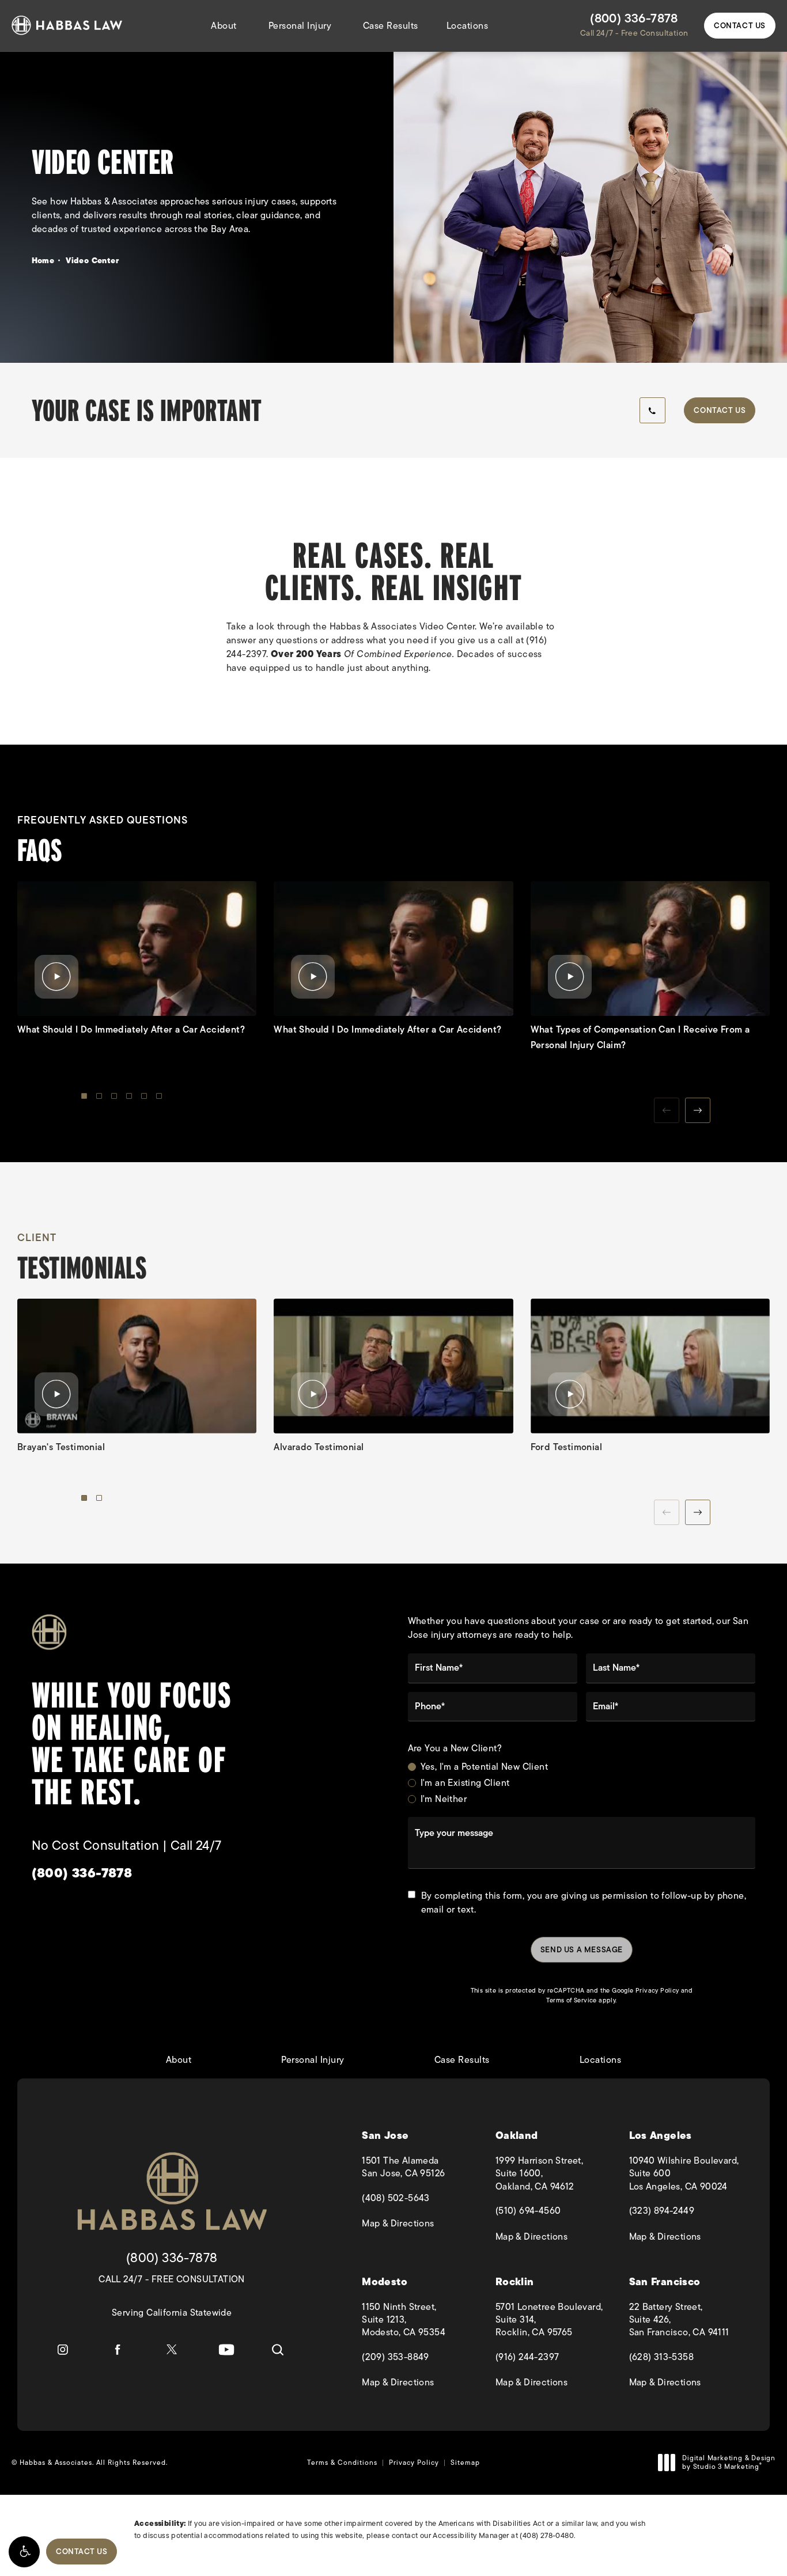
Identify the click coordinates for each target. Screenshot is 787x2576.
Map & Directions (423, 2224)
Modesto (385, 2282)
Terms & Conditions (342, 2463)
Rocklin (515, 2282)
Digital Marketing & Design (729, 2463)
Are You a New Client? (455, 1749)
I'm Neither (444, 1799)
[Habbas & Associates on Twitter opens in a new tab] (172, 2350)
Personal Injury (300, 26)
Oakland (517, 2136)
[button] (24, 2552)
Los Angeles (661, 2136)
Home (43, 260)
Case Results (391, 26)
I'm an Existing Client (465, 1783)
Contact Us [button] (82, 2551)
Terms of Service (571, 2000)
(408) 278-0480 (547, 2535)
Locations (468, 26)
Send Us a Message (582, 1949)
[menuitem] (63, 2350)
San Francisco (665, 2282)
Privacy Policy (657, 1990)
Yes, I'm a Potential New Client (484, 1767)
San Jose (385, 2136)
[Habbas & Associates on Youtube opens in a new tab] (226, 2350)
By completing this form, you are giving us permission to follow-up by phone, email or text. (584, 1903)
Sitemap (465, 2463)
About (224, 26)
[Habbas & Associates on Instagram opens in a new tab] (63, 2350)
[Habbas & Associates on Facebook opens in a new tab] (117, 2350)
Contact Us (740, 25)
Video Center (92, 260)
